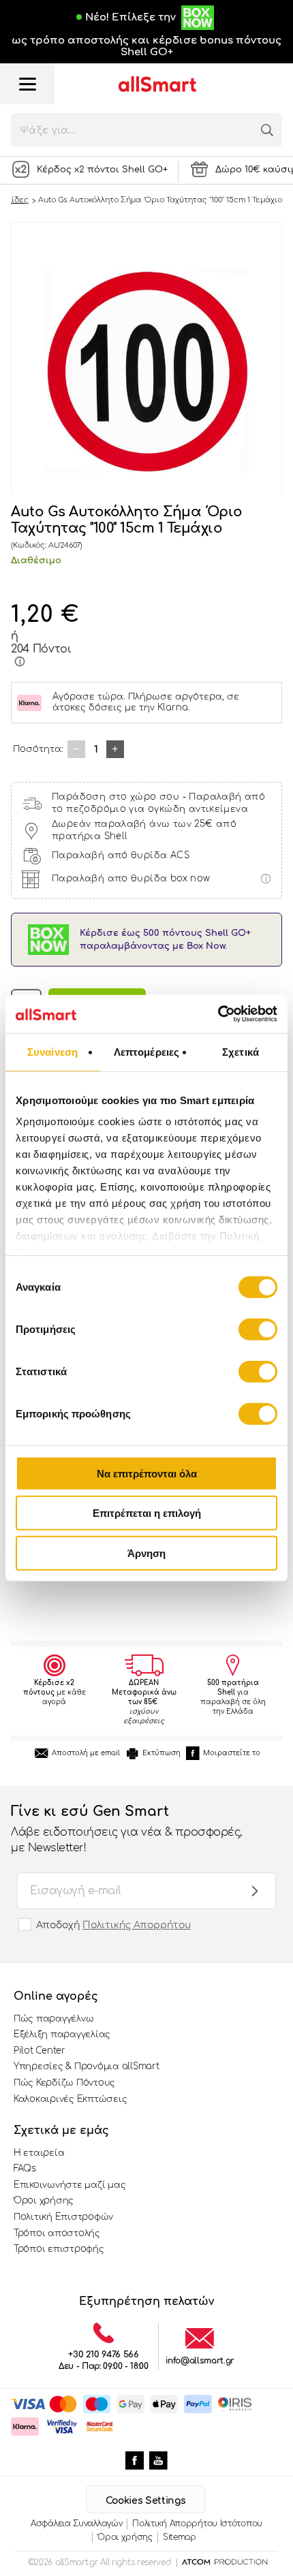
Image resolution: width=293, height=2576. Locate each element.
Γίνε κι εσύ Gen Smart (126, 1828)
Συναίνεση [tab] (52, 1051)
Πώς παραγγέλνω (53, 2019)
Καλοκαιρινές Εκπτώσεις (70, 2099)
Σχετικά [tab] (241, 1051)
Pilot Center (40, 2051)
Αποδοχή (113, 1925)
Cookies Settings (145, 2501)
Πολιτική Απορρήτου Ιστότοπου (197, 2524)
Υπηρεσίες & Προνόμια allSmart (86, 2067)
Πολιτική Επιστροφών (63, 2217)
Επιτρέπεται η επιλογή (147, 1513)
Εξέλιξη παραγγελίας (62, 2035)
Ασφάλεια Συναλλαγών (76, 2524)
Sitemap (180, 2537)
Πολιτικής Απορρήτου (137, 1925)
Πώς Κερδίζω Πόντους (64, 2083)
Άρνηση (146, 1553)
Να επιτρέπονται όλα (147, 1473)
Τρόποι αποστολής (57, 2233)
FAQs (25, 2169)
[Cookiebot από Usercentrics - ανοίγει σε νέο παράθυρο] (218, 1014)
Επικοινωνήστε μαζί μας (70, 2185)
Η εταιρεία (39, 2153)
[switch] (258, 1329)
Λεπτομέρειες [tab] (146, 1051)
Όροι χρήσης (44, 2201)
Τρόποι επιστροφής (59, 2249)
